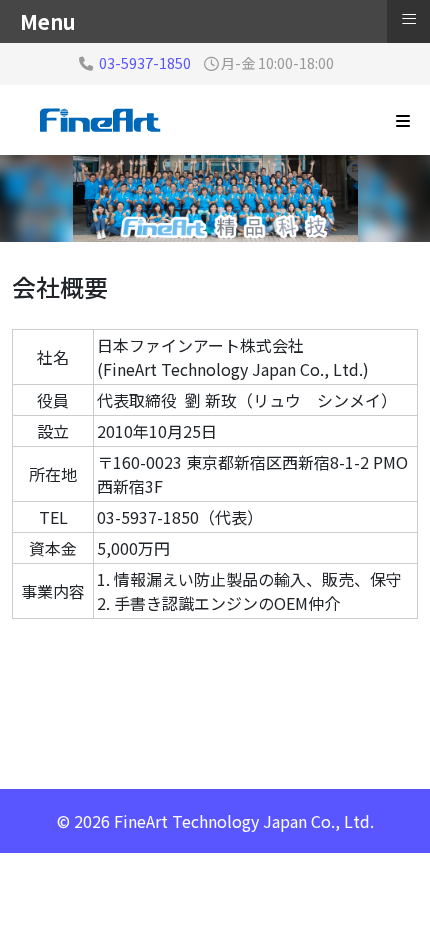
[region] (215, 198)
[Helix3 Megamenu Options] (403, 120)
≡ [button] (409, 19)
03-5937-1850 (145, 62)
